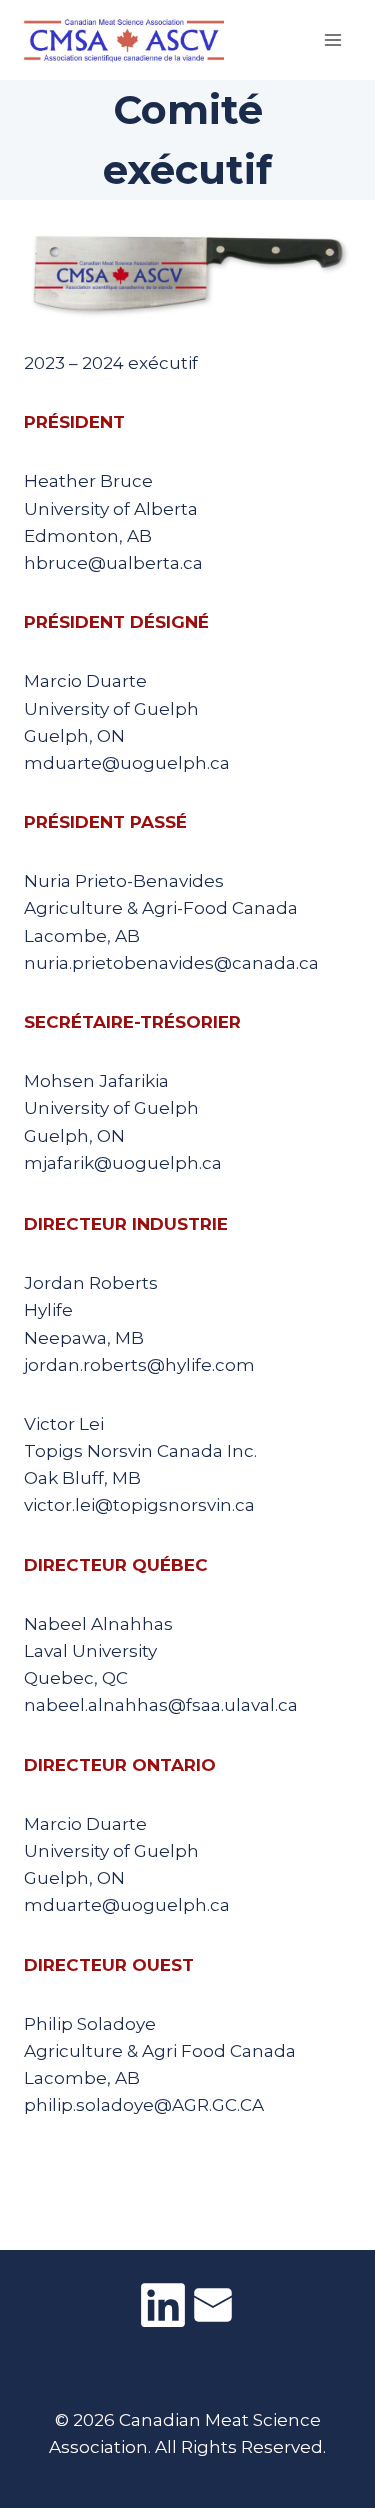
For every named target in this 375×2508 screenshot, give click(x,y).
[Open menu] (332, 39)
